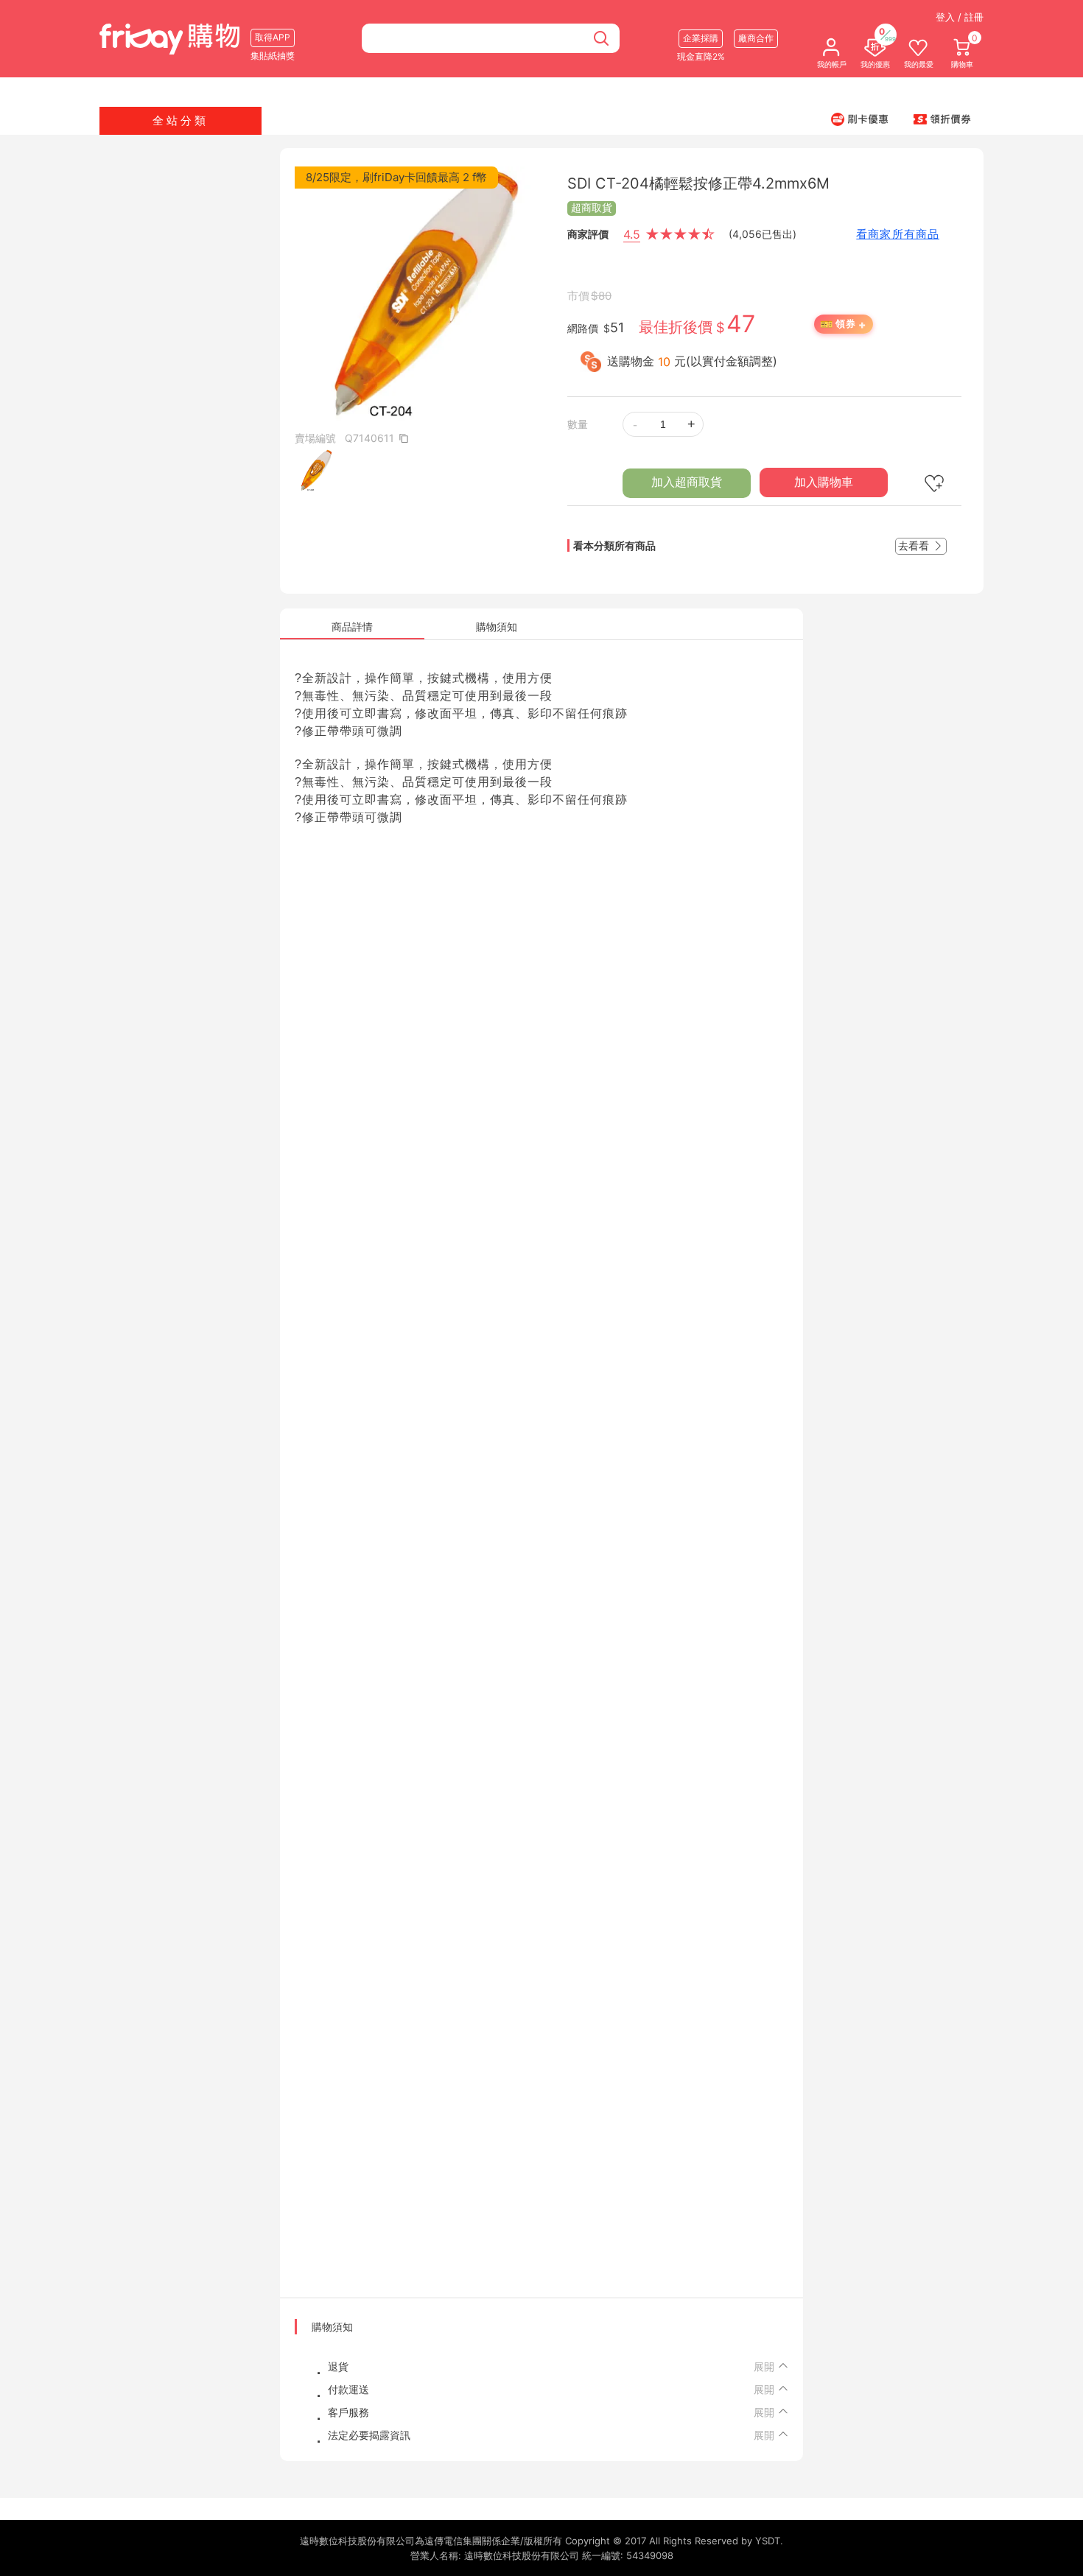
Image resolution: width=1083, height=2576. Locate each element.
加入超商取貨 (687, 482)
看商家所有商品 (898, 234)
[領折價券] (942, 119)
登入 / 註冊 (960, 17)
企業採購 (701, 38)
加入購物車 (824, 482)
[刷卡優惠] (860, 119)
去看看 (915, 545)
